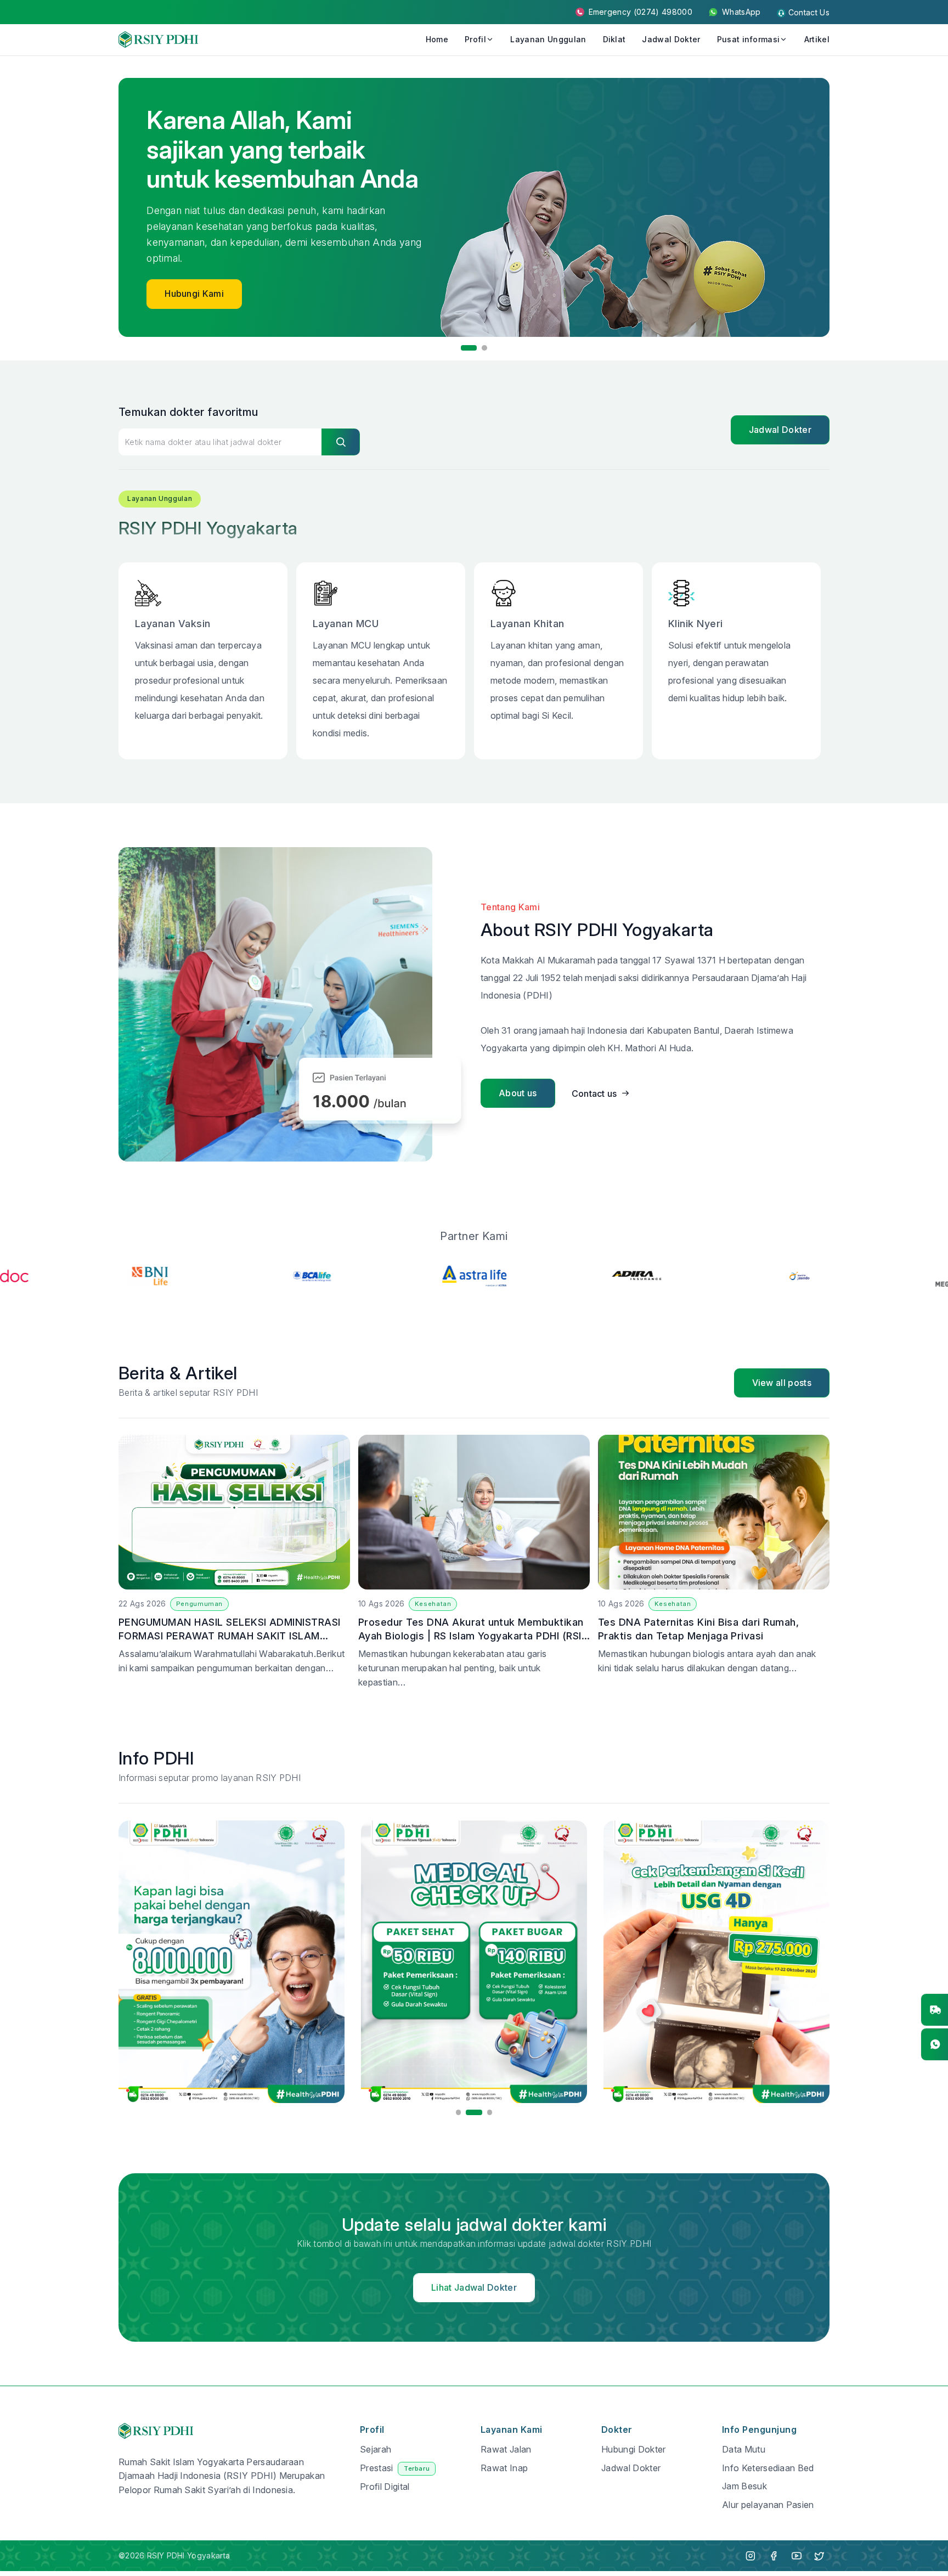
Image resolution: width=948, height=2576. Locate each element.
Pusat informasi (749, 39)
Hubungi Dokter (633, 2449)
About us (518, 1093)
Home (437, 39)
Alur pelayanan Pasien (768, 2505)
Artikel (817, 39)
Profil (475, 39)
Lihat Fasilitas (193, 272)
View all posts (782, 1383)
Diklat (614, 39)
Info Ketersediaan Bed (768, 2468)
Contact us (594, 1093)
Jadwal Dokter (671, 39)
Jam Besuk (744, 2486)
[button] (464, 348)
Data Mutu (744, 2449)
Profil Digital (385, 2487)
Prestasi (395, 2468)
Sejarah (376, 2449)
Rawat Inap (504, 2468)
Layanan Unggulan (548, 39)
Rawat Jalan (506, 2449)
